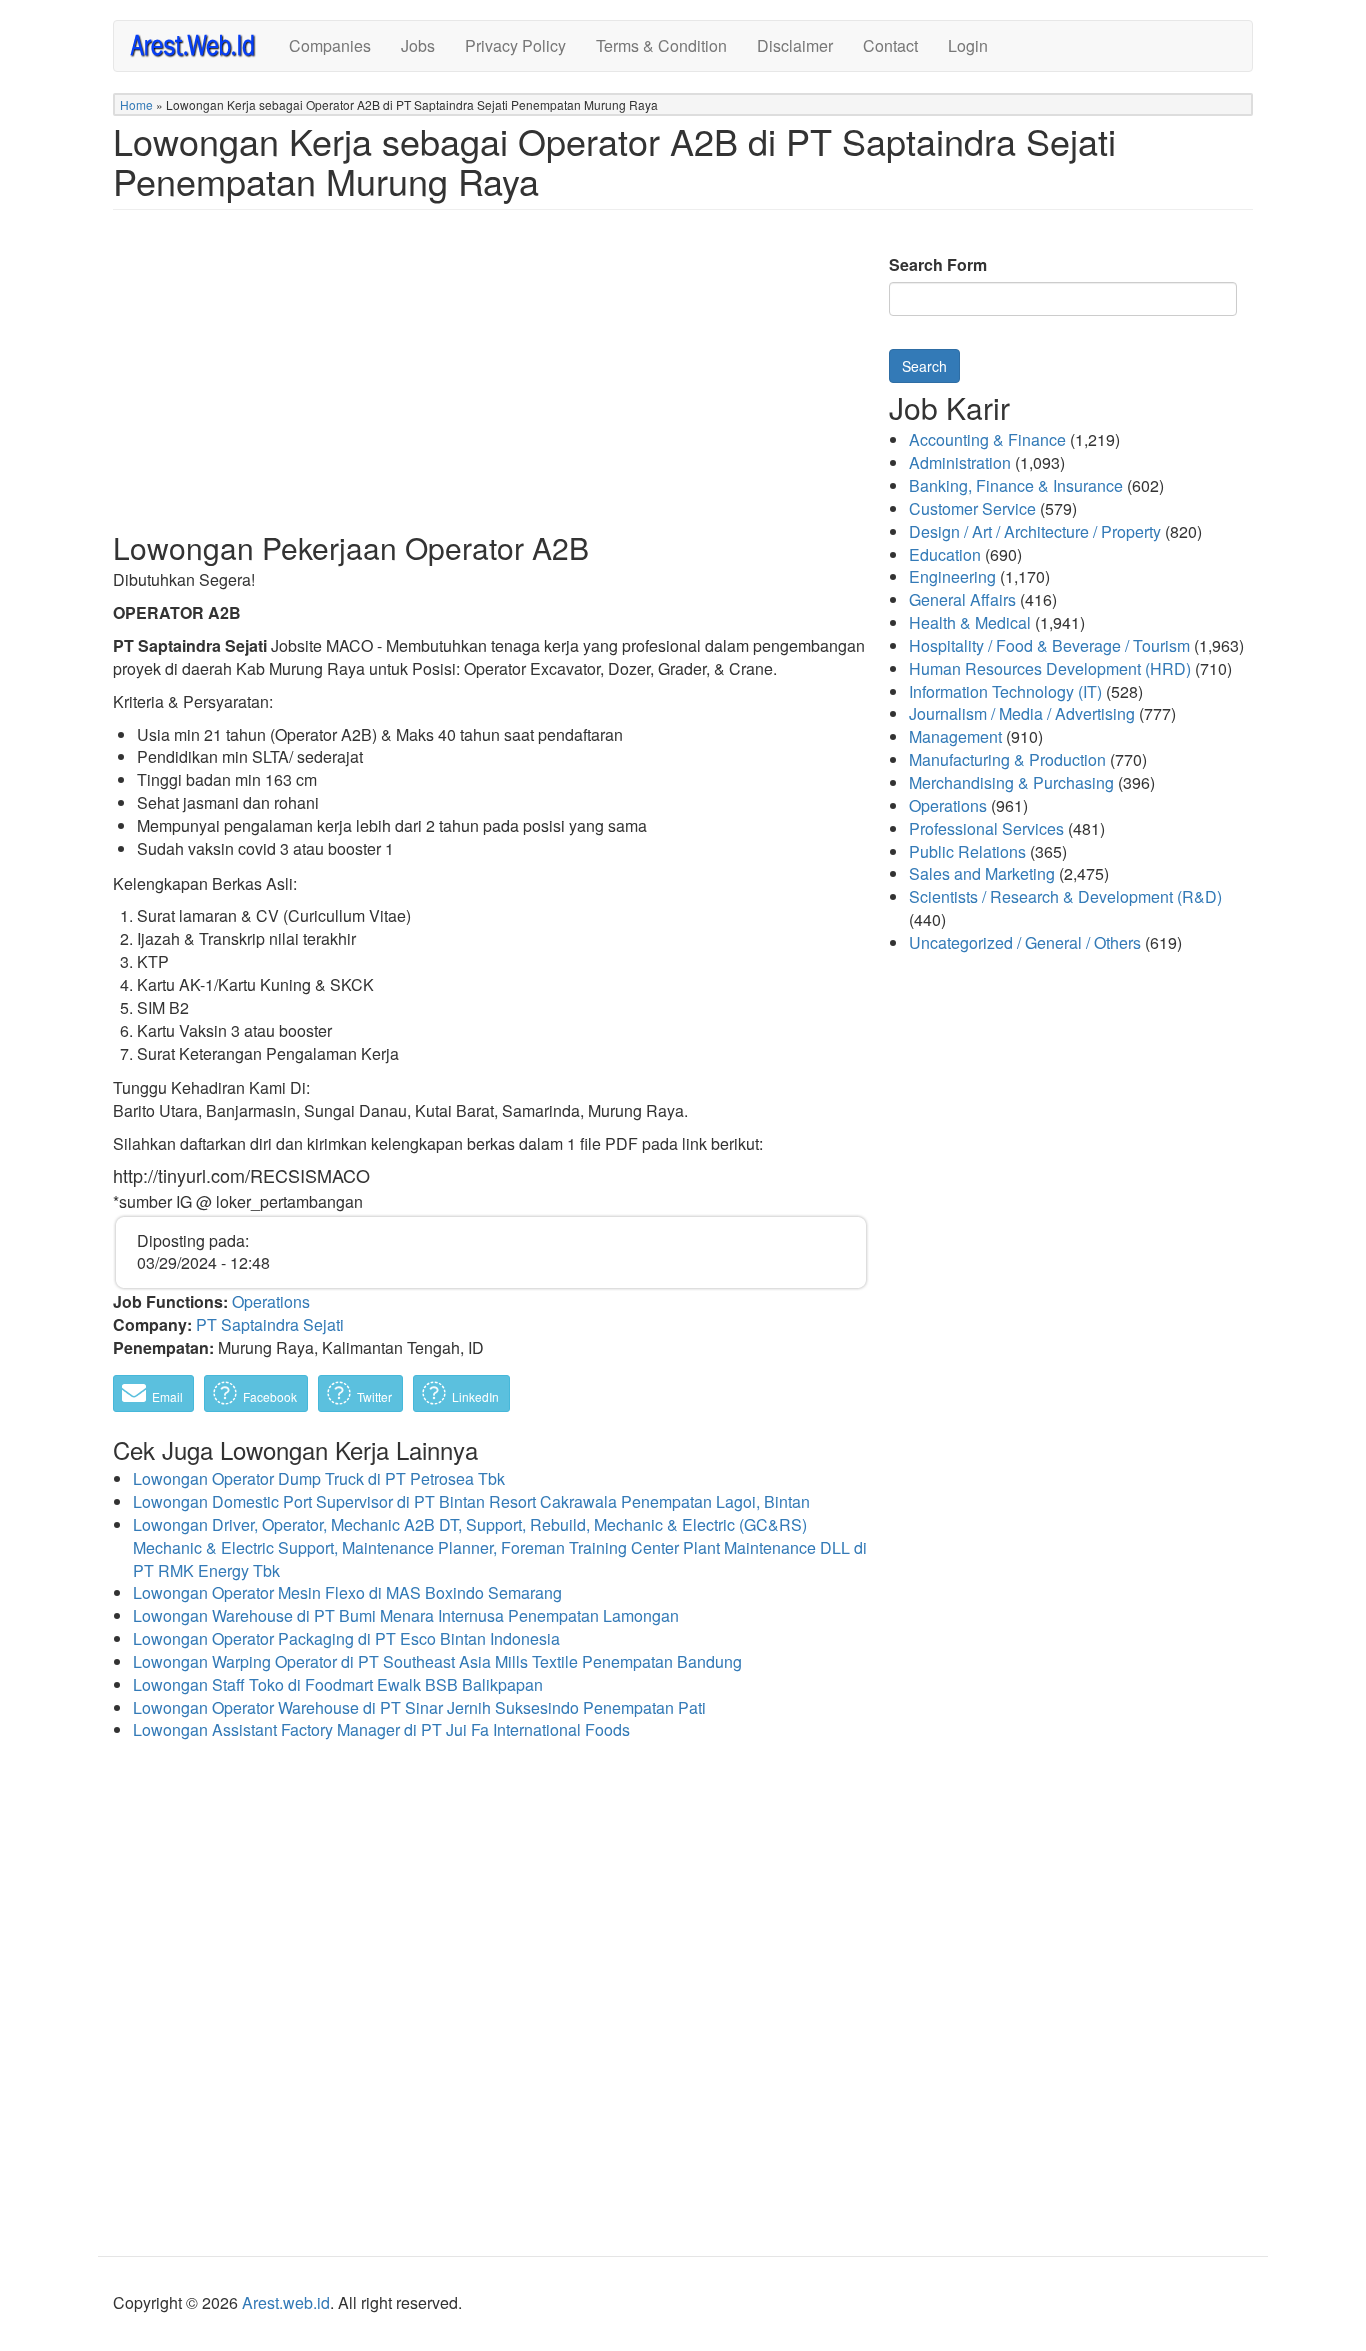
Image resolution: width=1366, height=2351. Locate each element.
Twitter (373, 1396)
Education (945, 554)
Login (968, 45)
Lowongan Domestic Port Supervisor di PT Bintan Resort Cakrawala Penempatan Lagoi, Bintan (471, 1501)
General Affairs (962, 599)
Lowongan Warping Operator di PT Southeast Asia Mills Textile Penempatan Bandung (437, 1661)
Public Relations (967, 851)
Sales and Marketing (982, 873)
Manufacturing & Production (1007, 759)
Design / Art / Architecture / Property (1035, 531)
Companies (330, 45)
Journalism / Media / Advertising (1022, 713)
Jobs (418, 45)
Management (955, 736)
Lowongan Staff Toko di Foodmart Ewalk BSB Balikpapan (338, 1684)
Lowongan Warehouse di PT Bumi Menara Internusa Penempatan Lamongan (406, 1615)
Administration (960, 462)
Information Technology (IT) (1005, 691)
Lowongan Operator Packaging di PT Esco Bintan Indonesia (346, 1638)
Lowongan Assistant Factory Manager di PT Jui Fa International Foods (381, 1729)
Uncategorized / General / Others (1025, 942)
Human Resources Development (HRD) (1050, 668)
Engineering (952, 576)
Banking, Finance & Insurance (1016, 485)
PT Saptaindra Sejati (270, 1324)
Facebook (268, 1396)
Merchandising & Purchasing (1011, 782)
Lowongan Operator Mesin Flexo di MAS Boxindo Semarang (347, 1592)
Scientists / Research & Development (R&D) (1065, 896)
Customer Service (972, 508)
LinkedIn (474, 1396)
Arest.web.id (286, 2302)
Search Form (938, 265)
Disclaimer (795, 45)
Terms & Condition (661, 45)
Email (166, 1396)
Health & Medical (970, 622)
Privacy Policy (515, 45)
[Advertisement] (491, 386)
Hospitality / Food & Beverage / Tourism (1049, 645)
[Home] (201, 44)
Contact (890, 45)
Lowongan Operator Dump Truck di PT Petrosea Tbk (319, 1478)
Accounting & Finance (987, 439)
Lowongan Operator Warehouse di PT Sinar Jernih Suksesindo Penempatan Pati (419, 1707)
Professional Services (986, 828)
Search (924, 366)
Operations (271, 1301)
